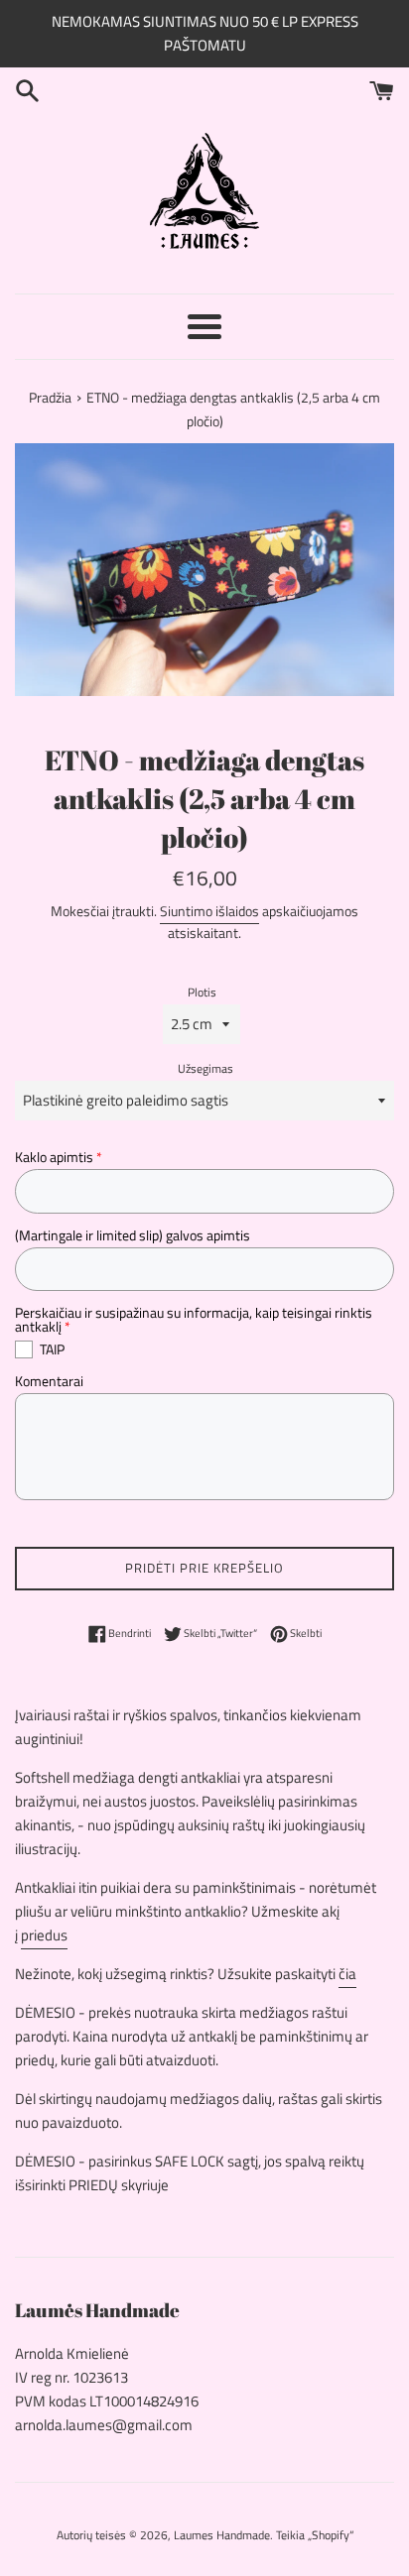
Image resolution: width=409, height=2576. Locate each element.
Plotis (202, 992)
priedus (44, 1935)
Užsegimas (205, 1068)
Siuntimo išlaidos (209, 911)
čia (347, 1974)
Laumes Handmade (222, 2535)
